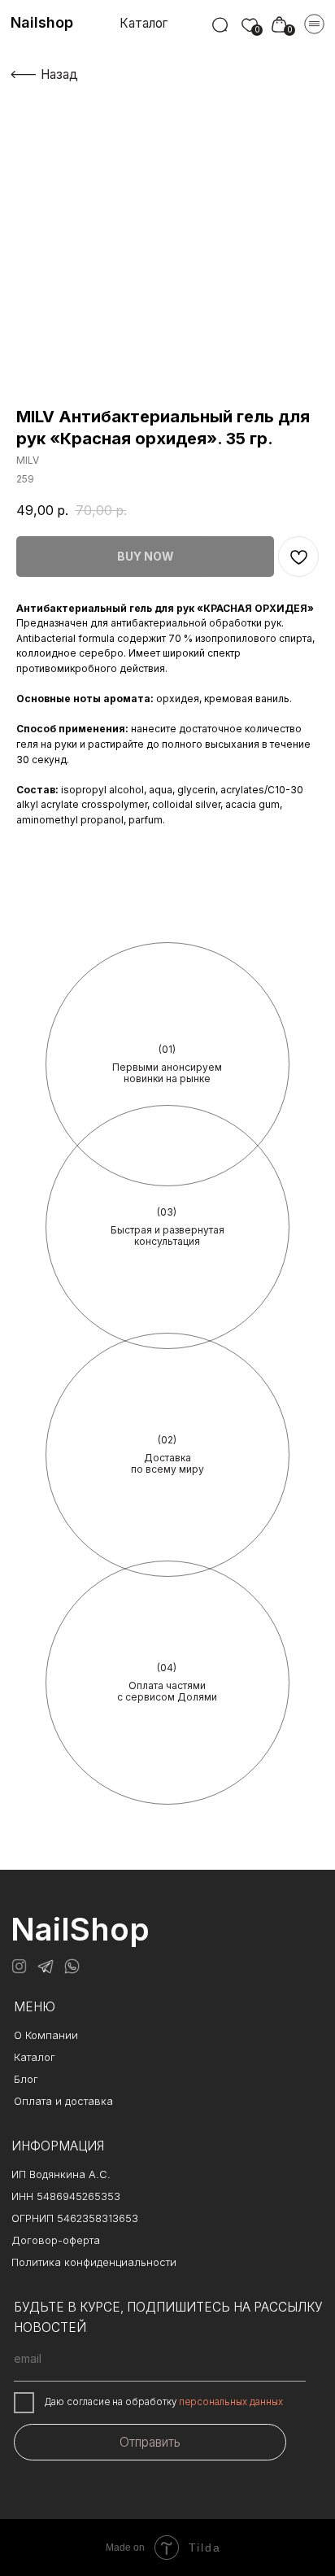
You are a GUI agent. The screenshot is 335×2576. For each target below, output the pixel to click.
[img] (220, 26)
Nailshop (42, 22)
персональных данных (231, 2402)
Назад (59, 74)
